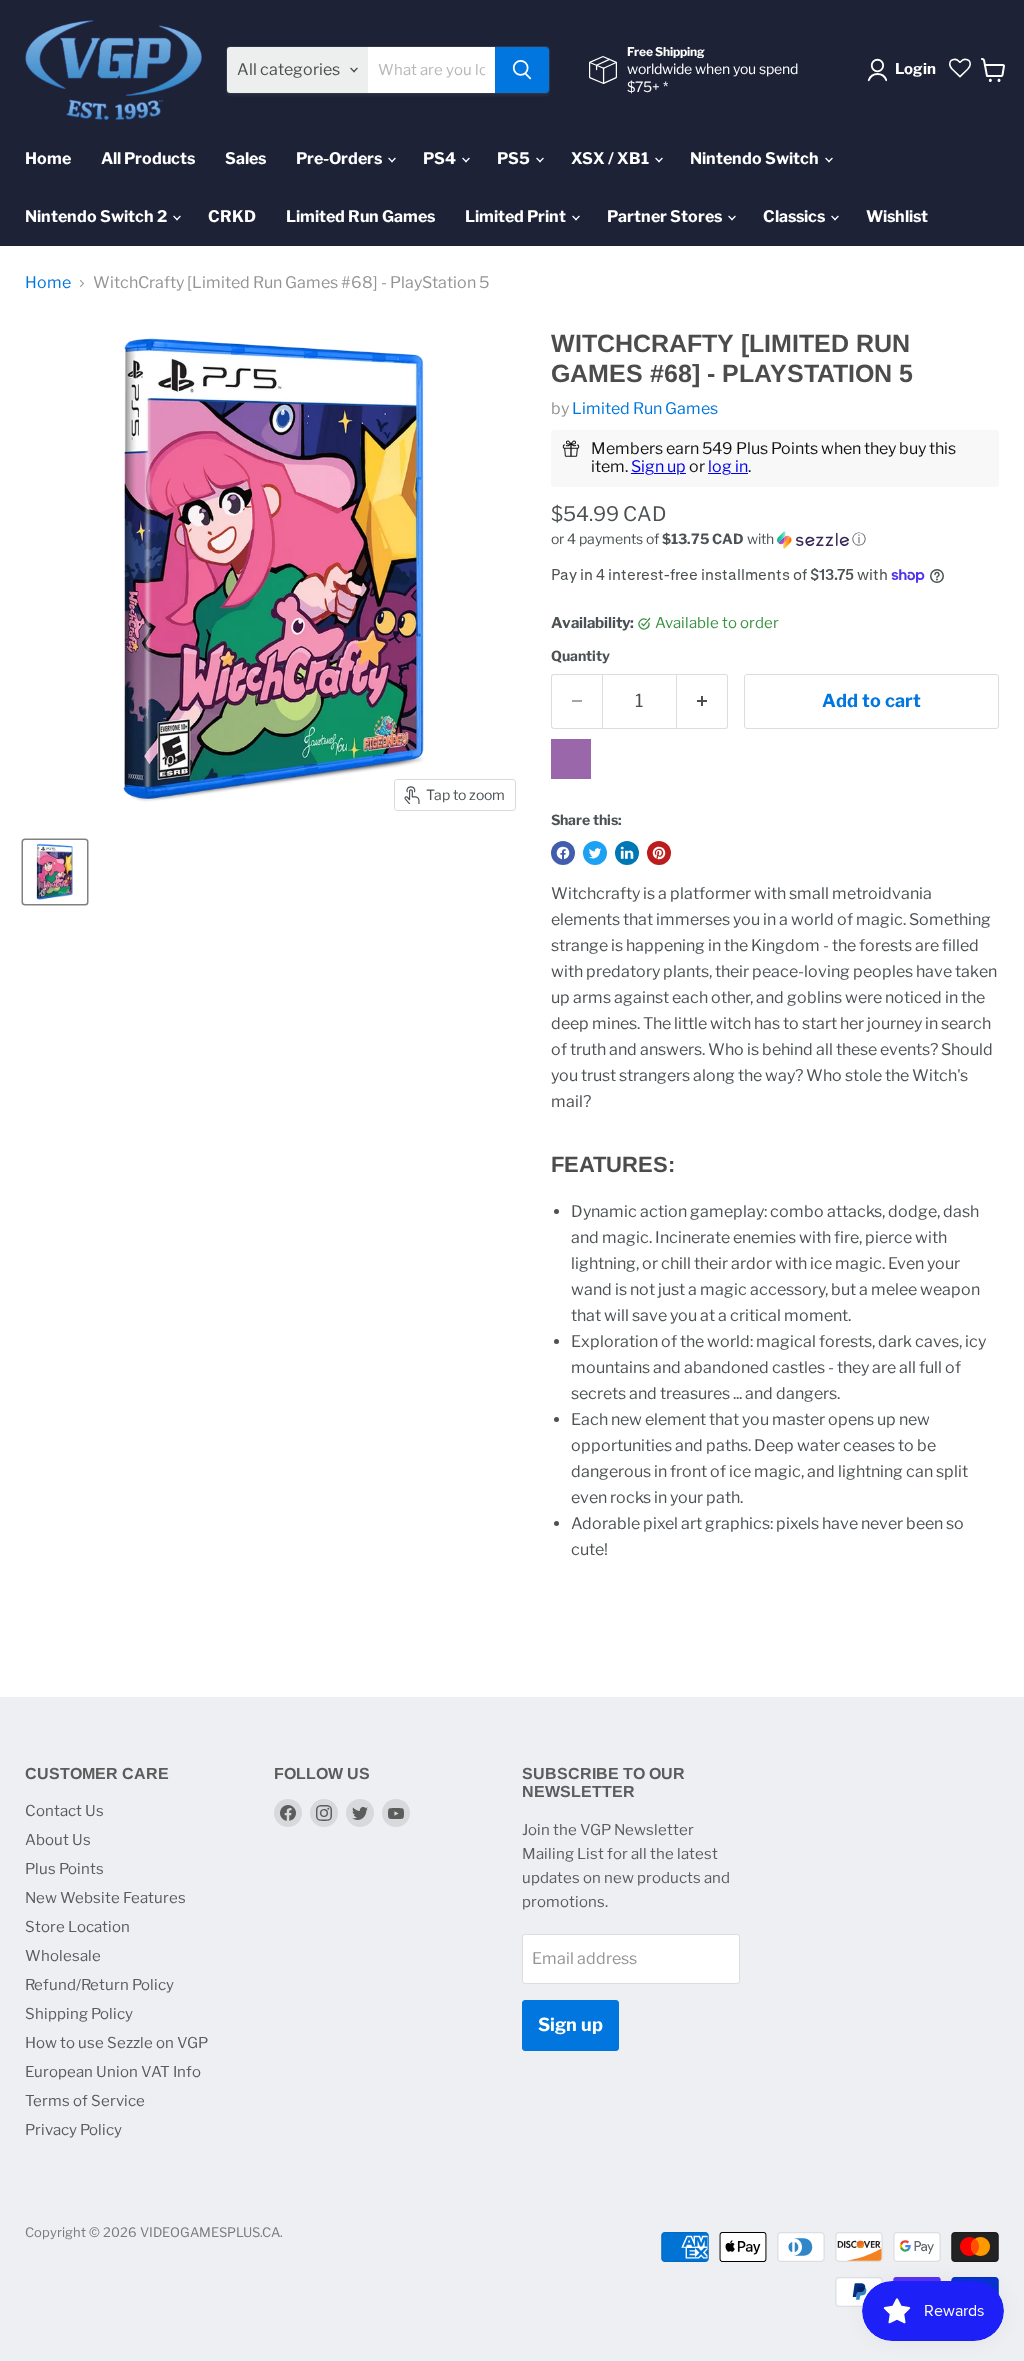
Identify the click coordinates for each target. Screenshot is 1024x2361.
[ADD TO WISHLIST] (571, 759)
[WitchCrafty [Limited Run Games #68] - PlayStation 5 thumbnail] (55, 872)
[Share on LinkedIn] (627, 853)
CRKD (232, 216)
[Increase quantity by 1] (702, 701)
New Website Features (105, 1898)
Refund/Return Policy (99, 1985)
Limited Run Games (360, 216)
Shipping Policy (79, 2014)
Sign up (658, 466)
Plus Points (64, 1869)
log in (728, 466)
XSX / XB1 (611, 158)
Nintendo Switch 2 (97, 216)
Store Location (77, 1927)
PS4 (441, 158)
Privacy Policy (73, 2130)
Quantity (580, 656)
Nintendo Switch (756, 158)
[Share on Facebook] (563, 853)
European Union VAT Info (113, 2072)
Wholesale (63, 1956)
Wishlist (897, 216)
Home (48, 158)
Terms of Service (85, 2101)
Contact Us (64, 1811)
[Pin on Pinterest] (659, 853)
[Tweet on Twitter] (595, 853)
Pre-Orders (340, 158)
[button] (775, 539)
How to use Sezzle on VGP (116, 2043)
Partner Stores (666, 216)
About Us (58, 1840)
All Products (148, 158)
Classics (795, 216)
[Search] (522, 70)
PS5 (515, 158)
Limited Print (517, 216)
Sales (245, 158)
